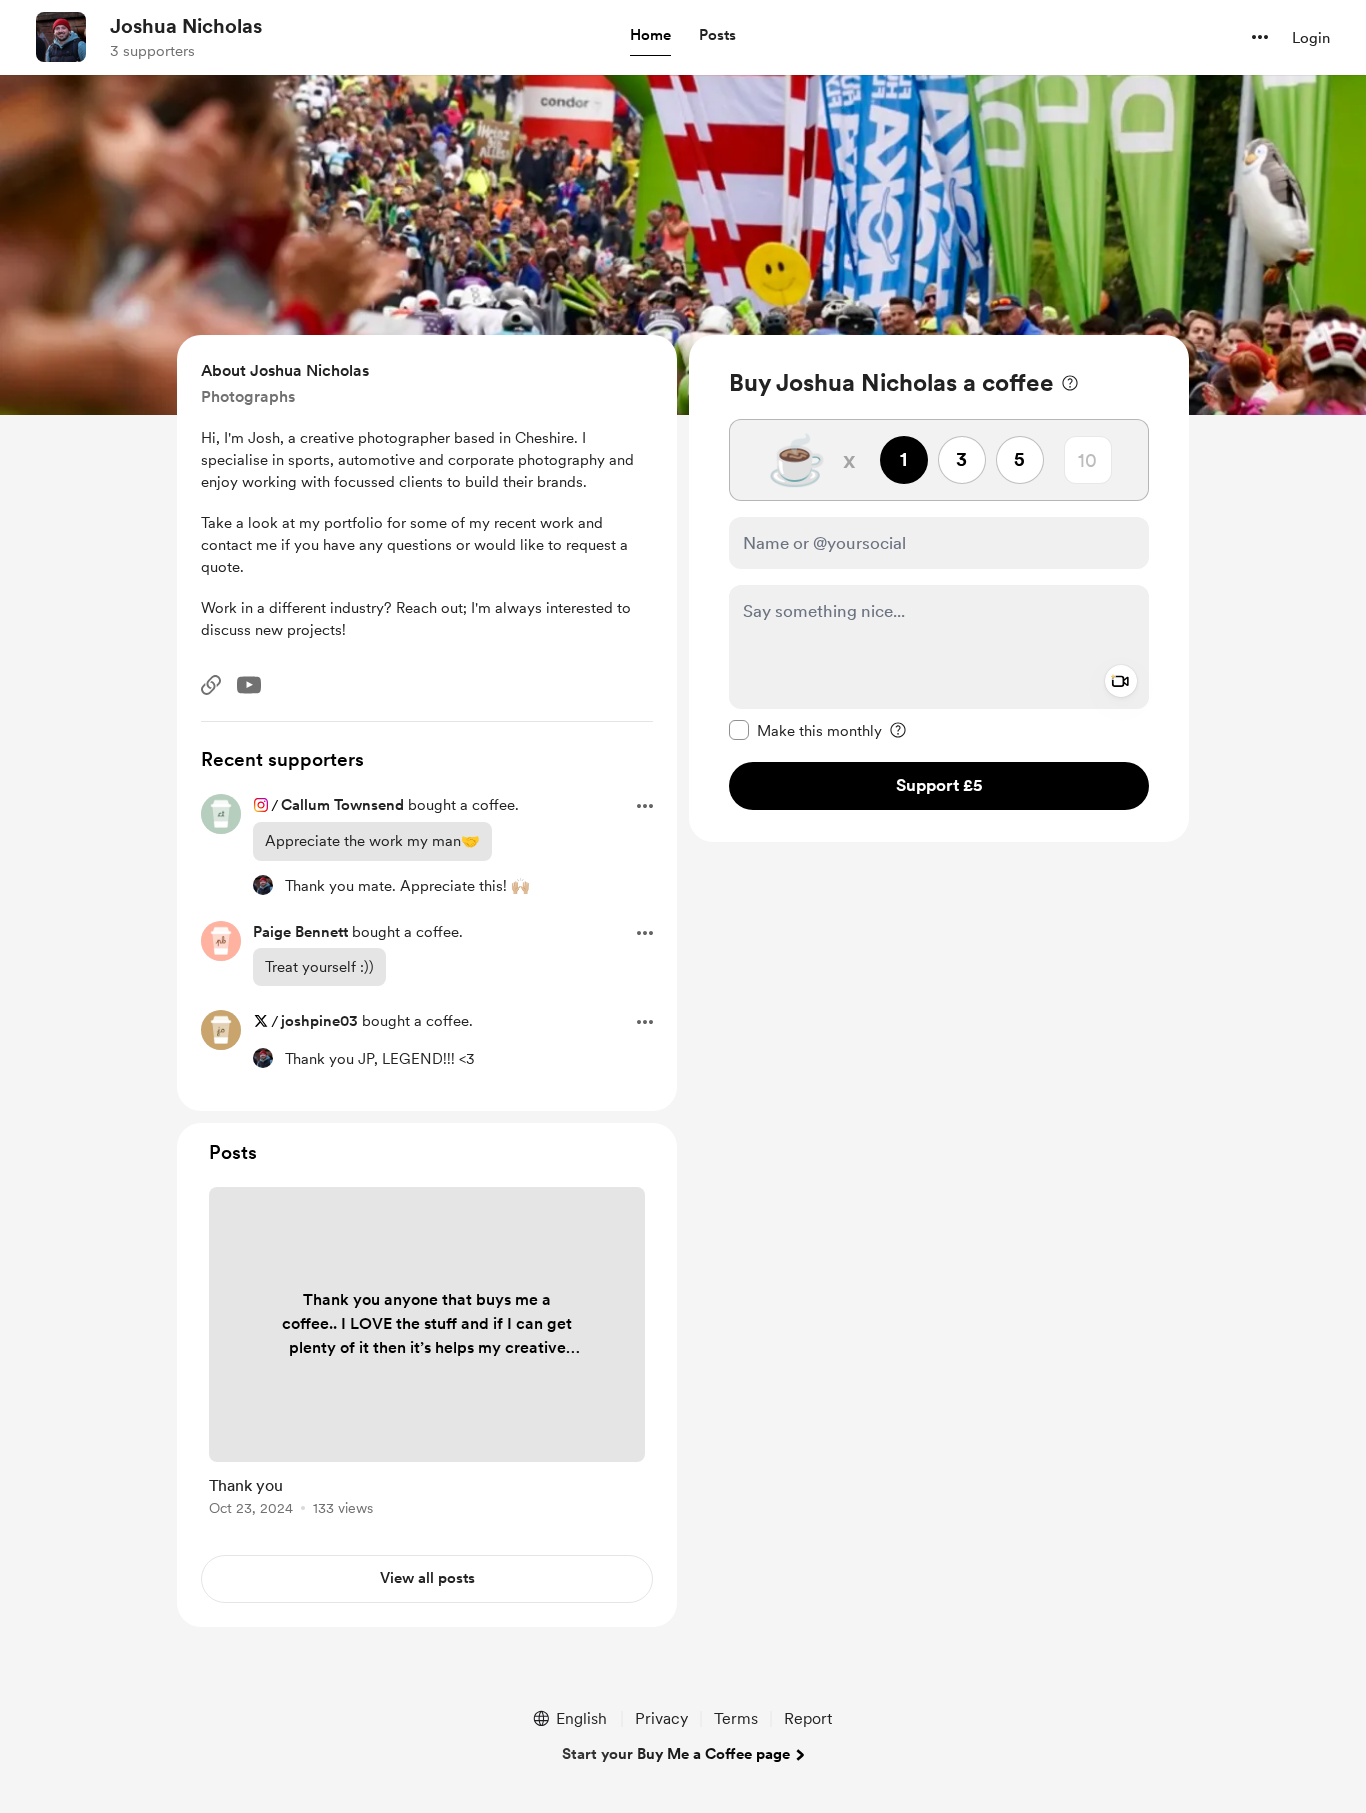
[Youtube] (249, 685)
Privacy (661, 1718)
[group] (427, 1355)
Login (1311, 38)
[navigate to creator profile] (61, 37)
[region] (939, 588)
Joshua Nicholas (186, 26)
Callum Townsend (342, 805)
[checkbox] (805, 730)
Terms (736, 1718)
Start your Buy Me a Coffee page (676, 1754)
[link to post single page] (427, 1355)
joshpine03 (319, 1021)
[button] (650, 36)
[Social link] (211, 685)
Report (808, 1718)
